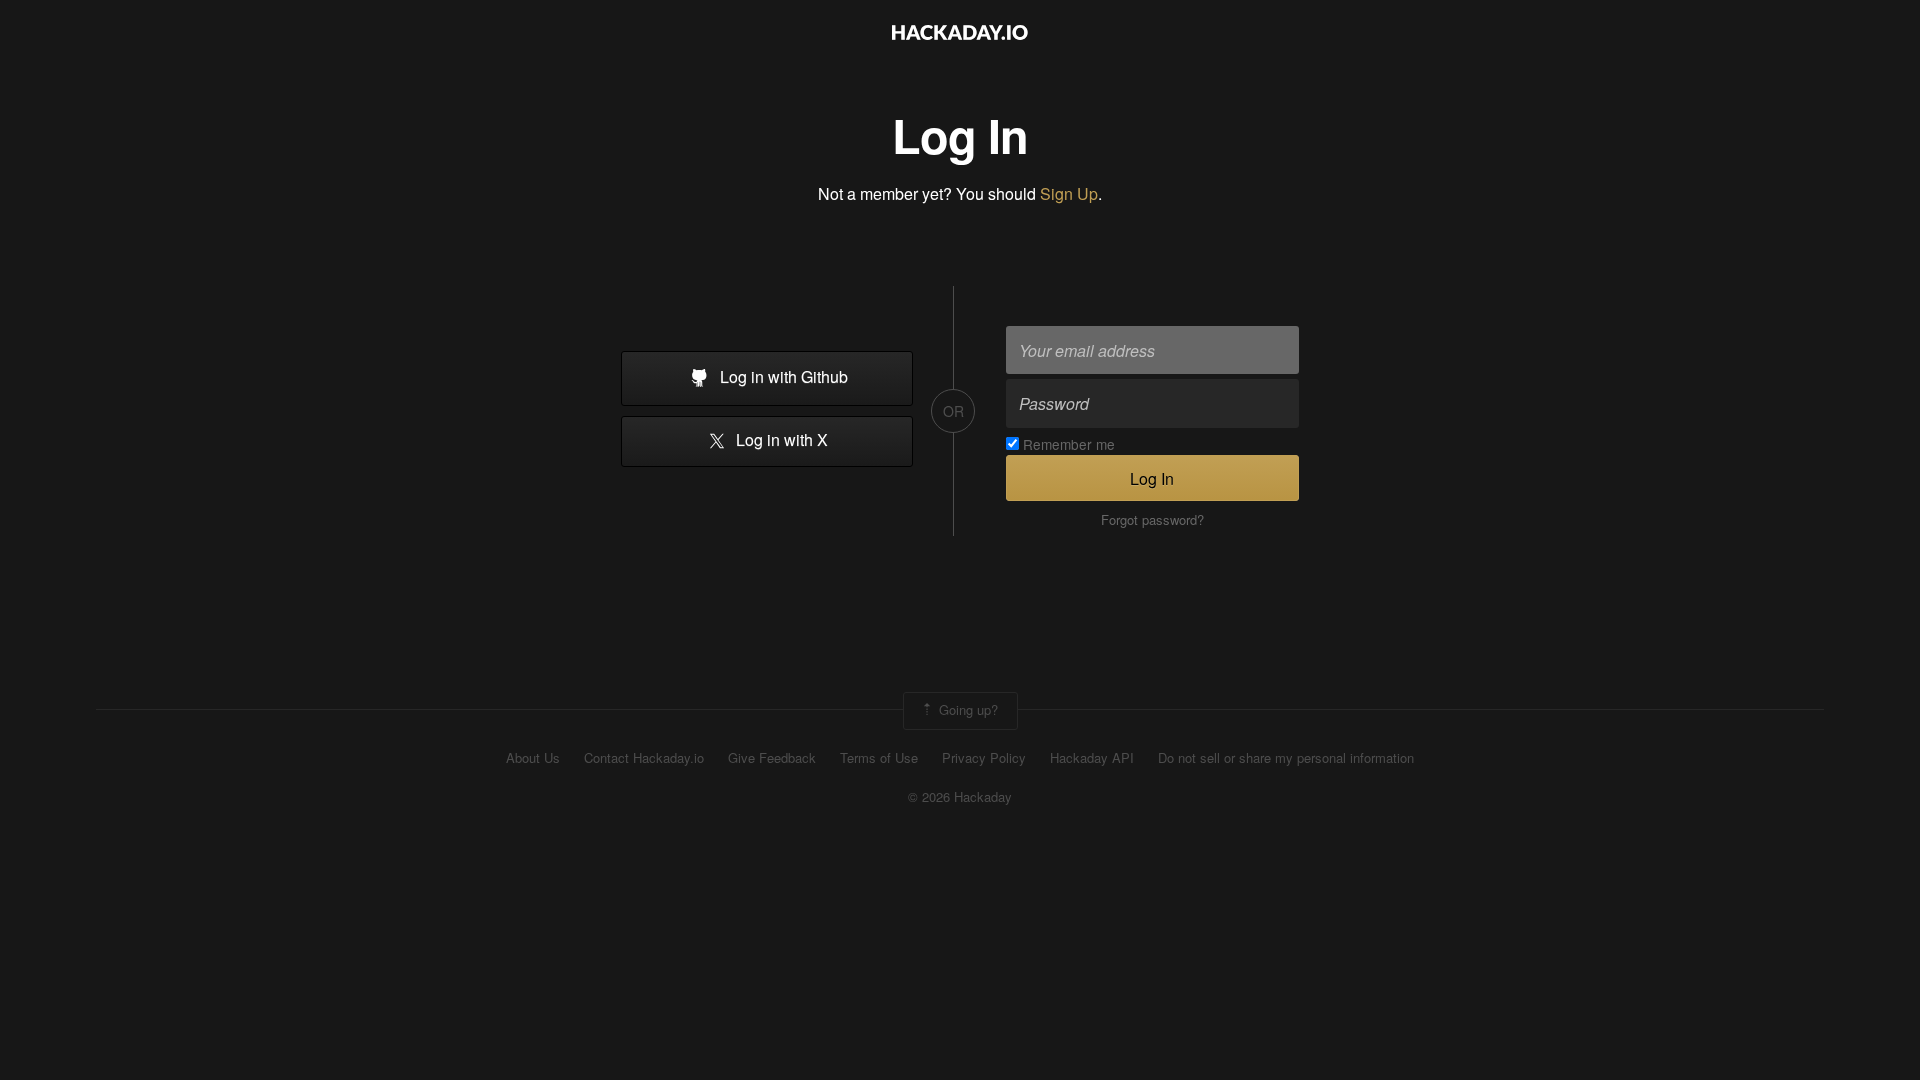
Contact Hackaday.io (644, 758)
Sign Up (1069, 193)
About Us (533, 758)
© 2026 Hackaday (960, 797)
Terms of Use (879, 758)
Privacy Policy (984, 758)
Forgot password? (1152, 520)
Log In (1152, 478)
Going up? (966, 708)
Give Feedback (772, 758)
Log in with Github (782, 376)
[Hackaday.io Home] (960, 34)
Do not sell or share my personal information (1286, 758)
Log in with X (780, 440)
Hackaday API (1092, 758)
